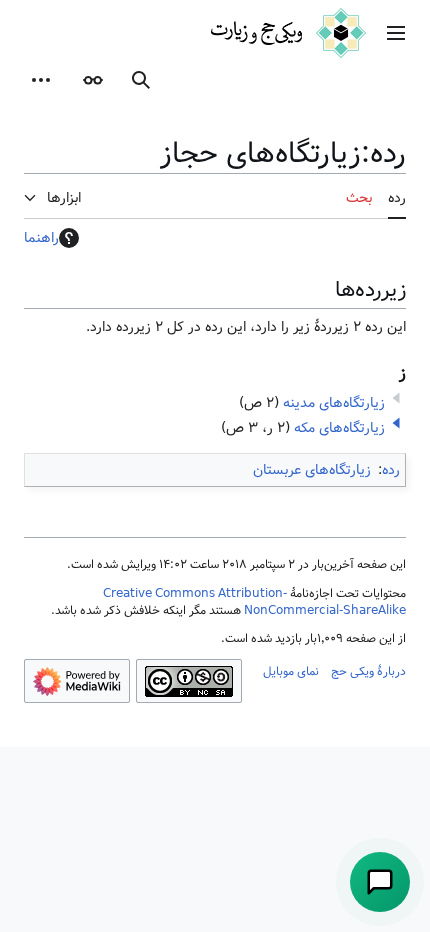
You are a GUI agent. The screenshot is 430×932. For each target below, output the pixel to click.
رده (391, 470)
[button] (396, 33)
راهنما (41, 238)
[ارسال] (380, 882)
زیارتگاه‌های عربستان (312, 470)
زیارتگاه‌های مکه (339, 428)
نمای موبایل (291, 671)
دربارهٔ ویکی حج (368, 671)
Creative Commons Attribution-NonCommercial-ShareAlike (254, 601)
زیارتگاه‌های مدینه (334, 403)
